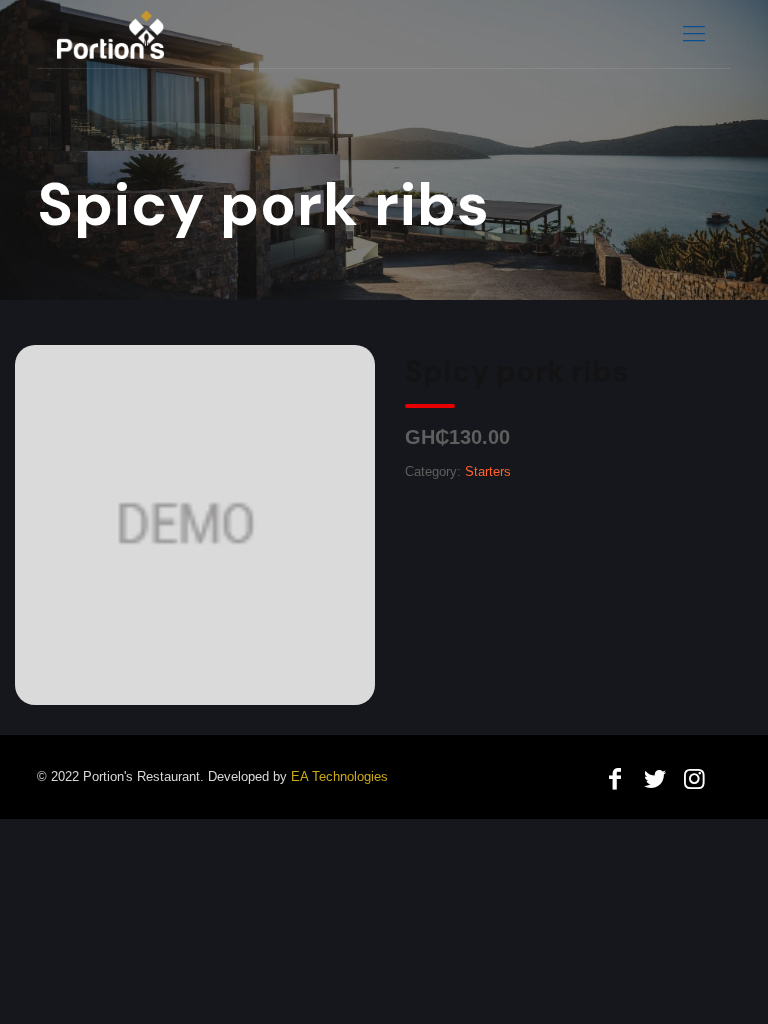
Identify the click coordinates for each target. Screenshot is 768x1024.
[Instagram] (694, 778)
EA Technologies (339, 776)
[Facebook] (615, 778)
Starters (488, 471)
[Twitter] (655, 778)
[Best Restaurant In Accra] (110, 34)
